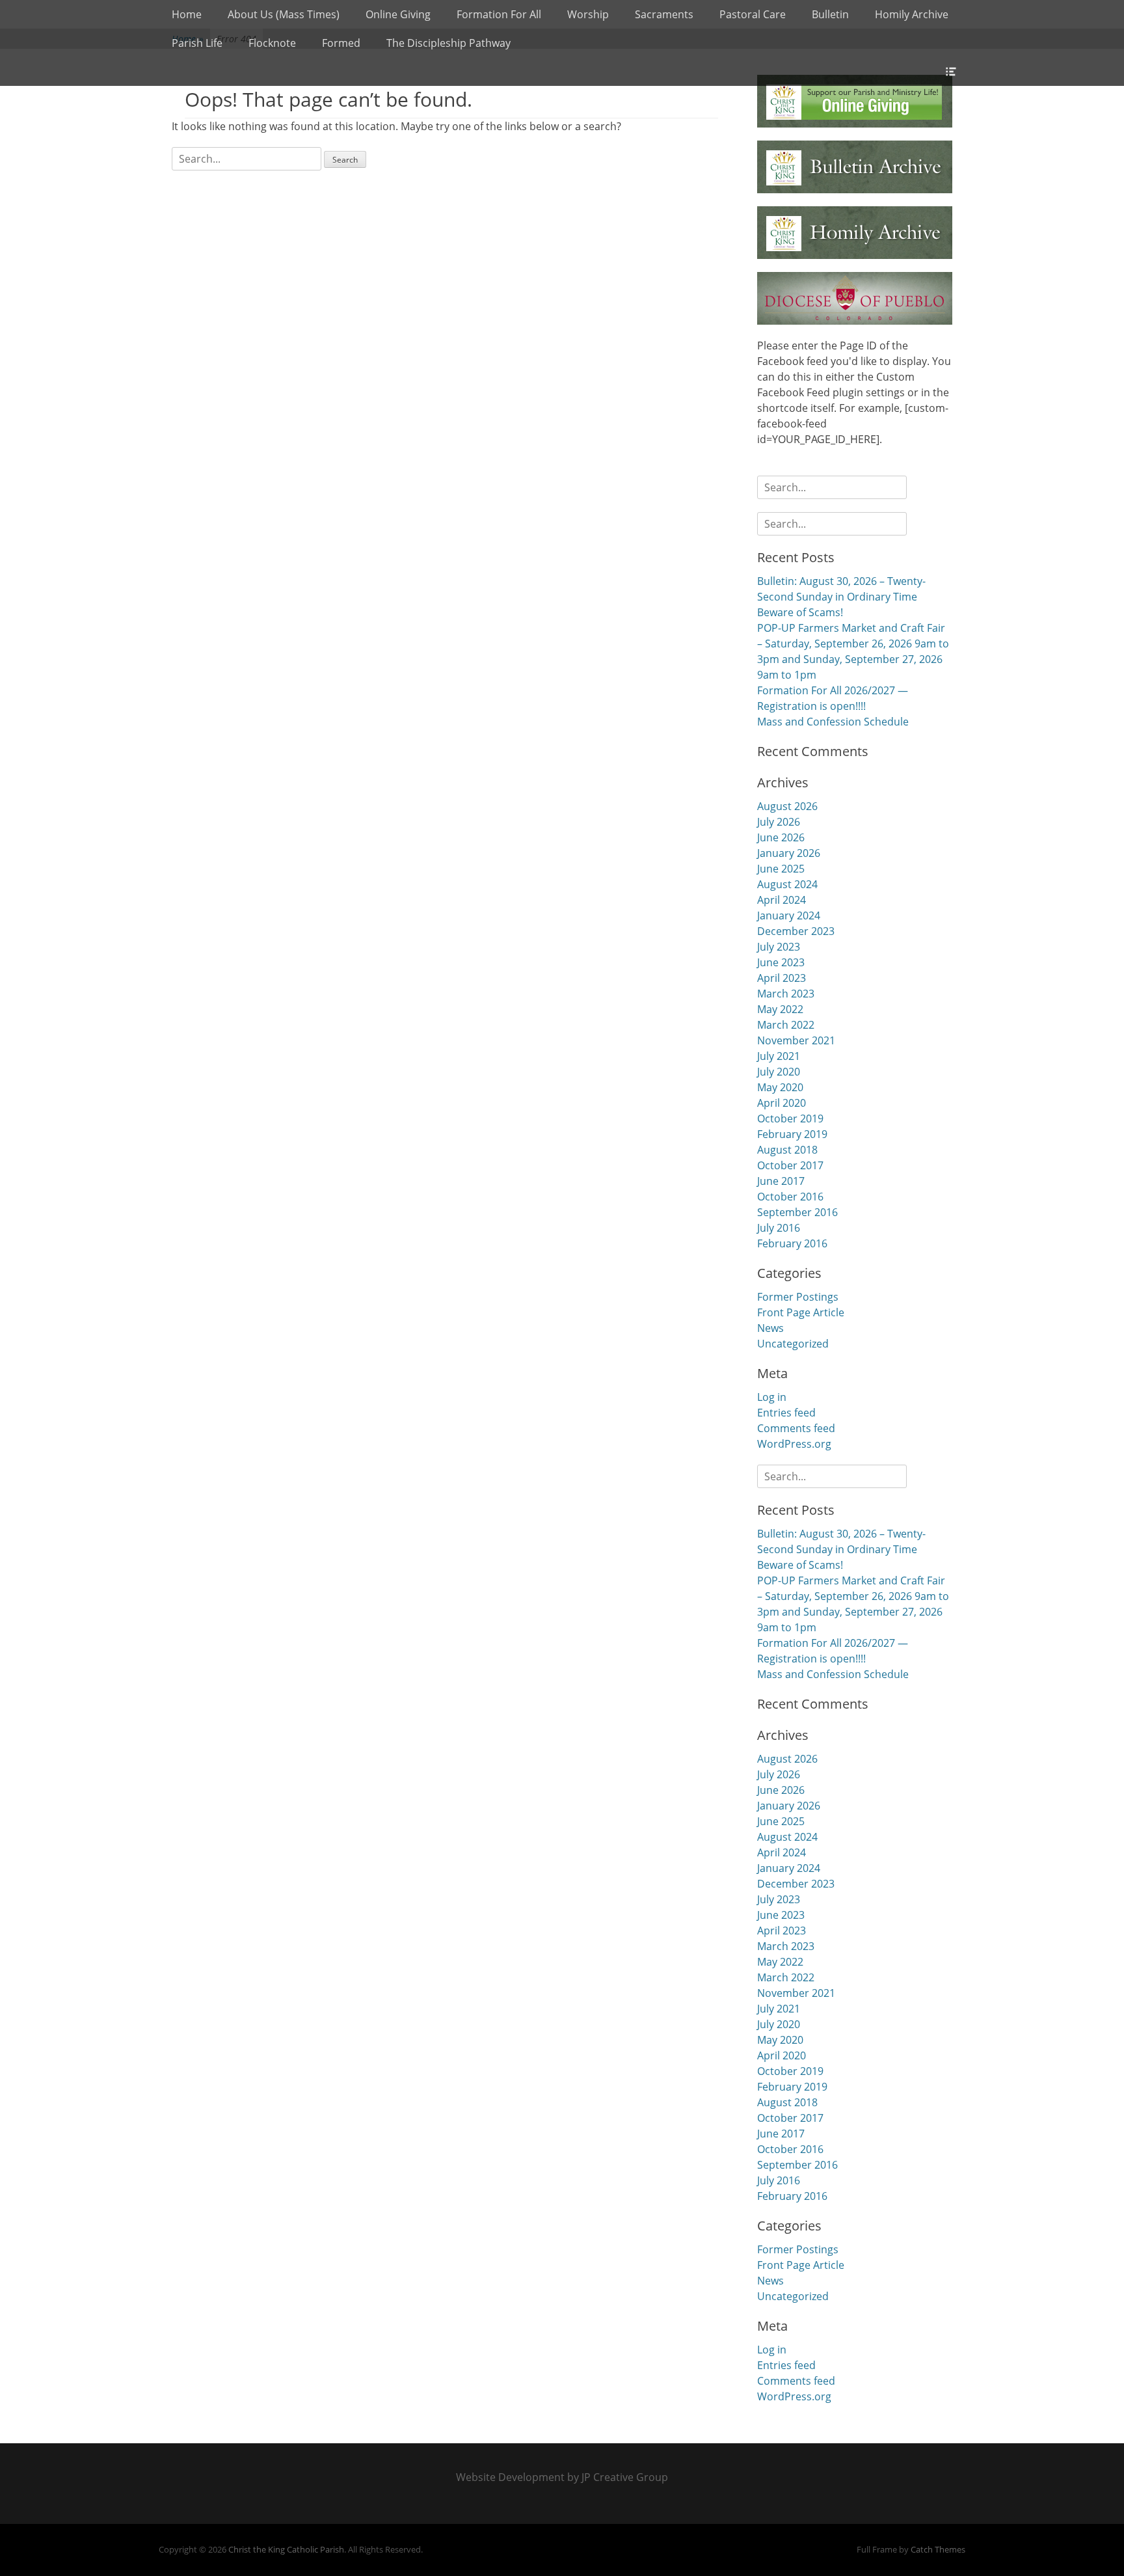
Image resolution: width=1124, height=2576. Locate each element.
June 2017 (781, 1181)
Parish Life (197, 43)
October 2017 (790, 1165)
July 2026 (779, 822)
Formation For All (499, 14)
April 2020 (782, 1103)
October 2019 (790, 1119)
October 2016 (790, 1197)
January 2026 (789, 853)
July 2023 (779, 947)
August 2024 (787, 884)
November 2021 (796, 1040)
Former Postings (798, 1297)
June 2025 (781, 869)
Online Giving (398, 14)
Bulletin (830, 14)
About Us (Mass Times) (284, 14)
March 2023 (786, 994)
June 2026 (781, 837)
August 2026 (787, 806)
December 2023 (796, 931)
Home (187, 14)
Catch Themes (938, 2549)
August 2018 (787, 1150)
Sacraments (664, 14)
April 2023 (782, 978)
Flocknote (272, 43)
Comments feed (796, 1428)
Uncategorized (793, 1344)
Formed (341, 43)
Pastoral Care (753, 14)
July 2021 (779, 1056)
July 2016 (779, 1228)
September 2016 (797, 1212)
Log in (772, 1397)
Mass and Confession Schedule (833, 722)
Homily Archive (912, 14)
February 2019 (792, 1134)
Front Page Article (801, 1312)
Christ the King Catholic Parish (286, 2549)
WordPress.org (794, 1444)
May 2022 (780, 1009)
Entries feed (786, 1413)
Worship (588, 14)
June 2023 (781, 962)
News (770, 1328)
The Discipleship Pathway (448, 43)
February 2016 (792, 1243)
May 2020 (780, 1087)
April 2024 (782, 900)
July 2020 (779, 1072)
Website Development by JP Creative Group (562, 2477)
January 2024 (789, 915)
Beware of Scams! (800, 612)
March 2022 (786, 1025)
